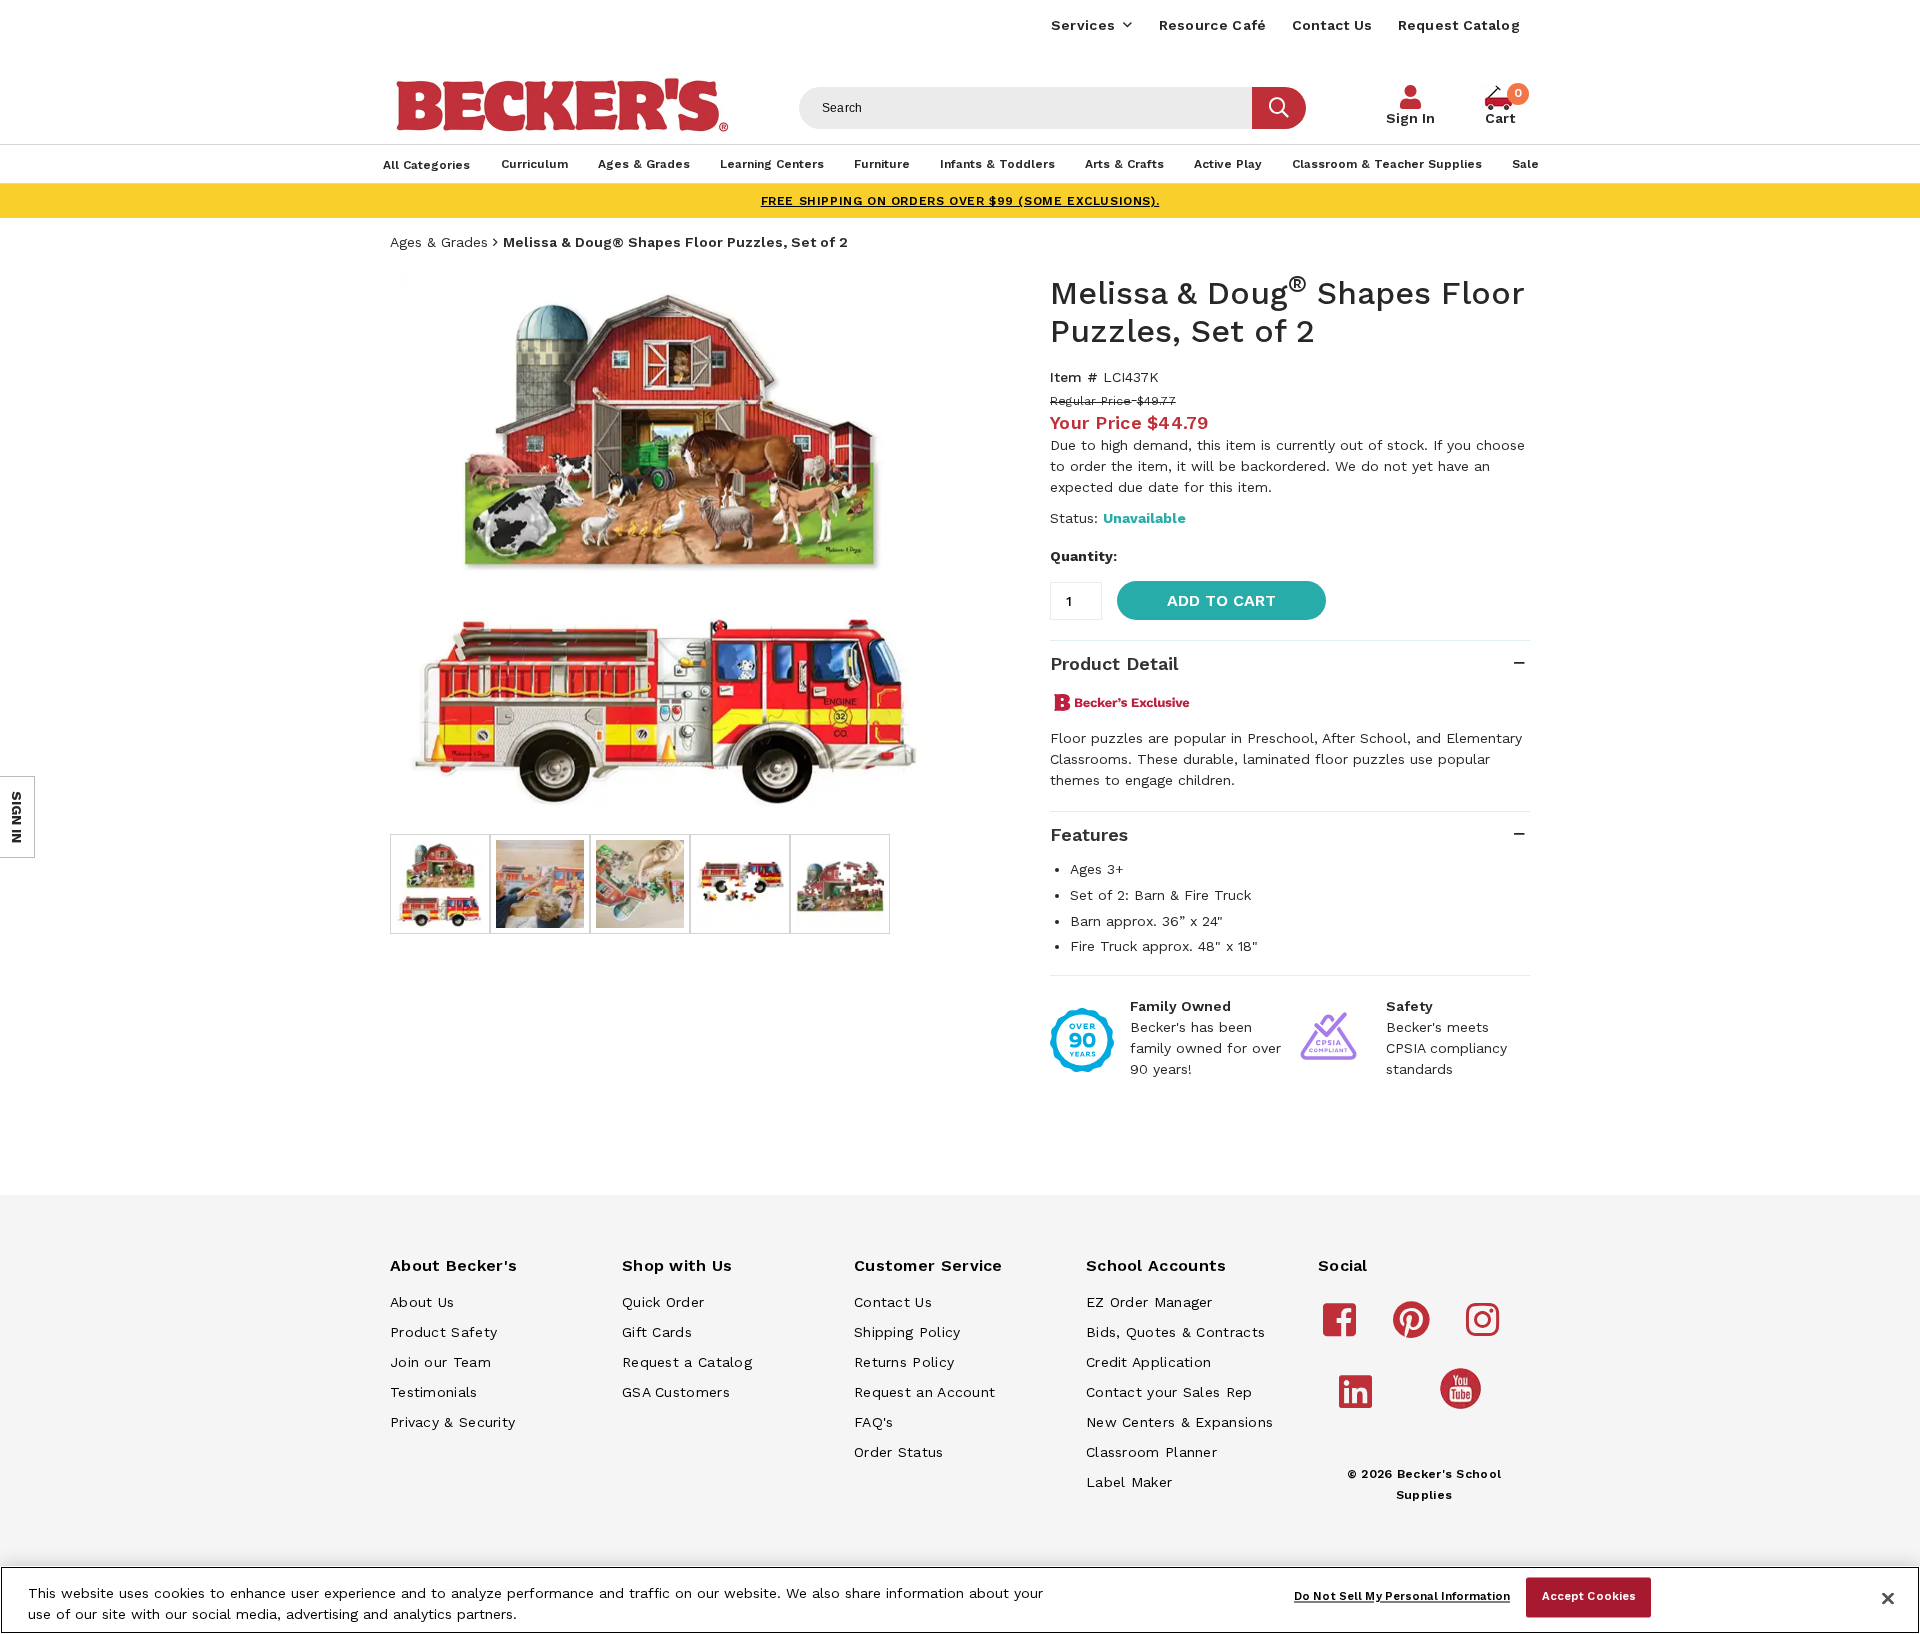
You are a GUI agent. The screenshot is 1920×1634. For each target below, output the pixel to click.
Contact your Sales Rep (1169, 1392)
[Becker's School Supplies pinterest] (1414, 1329)
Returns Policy (904, 1362)
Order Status (899, 1452)
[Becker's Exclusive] (1122, 702)
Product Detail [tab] (1114, 663)
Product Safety (443, 1332)
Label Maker (1129, 1482)
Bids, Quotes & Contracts (1175, 1332)
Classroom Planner (1151, 1452)
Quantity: (1083, 556)
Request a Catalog (687, 1362)
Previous (420, 544)
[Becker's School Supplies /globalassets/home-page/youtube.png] (1464, 1408)
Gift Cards (657, 1332)
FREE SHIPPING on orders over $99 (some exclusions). (960, 201)
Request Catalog (1459, 25)
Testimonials (434, 1392)
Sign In (1410, 118)
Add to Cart (1221, 600)
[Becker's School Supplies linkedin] (1358, 1401)
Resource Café (1213, 25)
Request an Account (924, 1392)
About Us (422, 1302)
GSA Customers (676, 1392)
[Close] (1888, 1598)
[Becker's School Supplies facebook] (1342, 1329)
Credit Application (1148, 1362)
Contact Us (1332, 25)
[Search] (1279, 108)
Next (920, 544)
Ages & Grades (439, 242)
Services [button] (1083, 25)
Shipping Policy (907, 1332)
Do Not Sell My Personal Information (1402, 1597)
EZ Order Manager (1149, 1302)
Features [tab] (1089, 834)
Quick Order (663, 1302)
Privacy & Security (452, 1422)
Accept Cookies (1589, 1597)
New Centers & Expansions (1179, 1422)
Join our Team (440, 1362)
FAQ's (874, 1422)
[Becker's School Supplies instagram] (1485, 1329)
